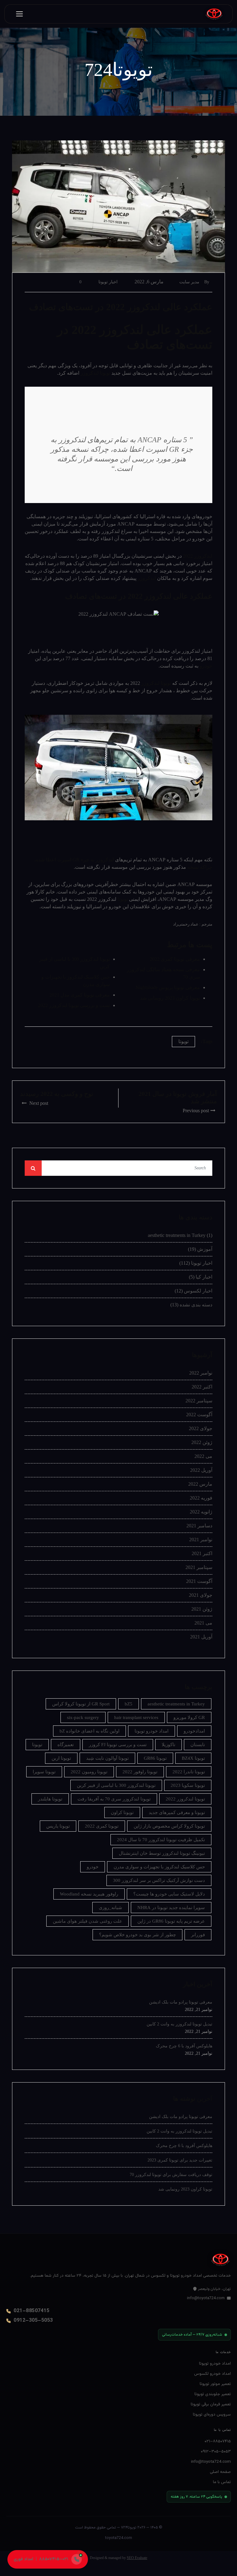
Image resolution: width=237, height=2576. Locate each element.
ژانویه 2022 (201, 1512)
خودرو (206, 666)
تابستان (198, 1745)
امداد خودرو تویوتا (152, 1731)
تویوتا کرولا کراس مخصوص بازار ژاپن (169, 1826)
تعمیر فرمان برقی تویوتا (211, 2404)
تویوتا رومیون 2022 (89, 1772)
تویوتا (122, 899)
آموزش (205, 1249)
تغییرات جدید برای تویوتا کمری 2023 (180, 2160)
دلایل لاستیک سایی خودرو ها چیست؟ (169, 1894)
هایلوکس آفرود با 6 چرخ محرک (184, 2046)
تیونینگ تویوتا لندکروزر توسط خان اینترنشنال (162, 1853)
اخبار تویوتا (108, 282)
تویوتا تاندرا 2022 (189, 1772)
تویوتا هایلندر (50, 1799)
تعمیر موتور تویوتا (215, 2384)
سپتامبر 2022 (199, 1401)
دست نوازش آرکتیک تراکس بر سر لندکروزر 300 (159, 1880)
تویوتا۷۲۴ (129, 2528)
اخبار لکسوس (198, 1291)
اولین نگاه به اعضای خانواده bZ (89, 1731)
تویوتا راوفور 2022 (140, 1772)
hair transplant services (136, 1717)
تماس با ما (222, 2482)
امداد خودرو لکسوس (212, 2374)
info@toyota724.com (206, 2298)
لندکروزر (147, 578)
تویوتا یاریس (58, 1826)
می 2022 (203, 1456)
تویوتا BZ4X (193, 1758)
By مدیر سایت (194, 282)
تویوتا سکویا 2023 (188, 1785)
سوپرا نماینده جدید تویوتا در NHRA (171, 1908)
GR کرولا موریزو (189, 1717)
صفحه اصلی (220, 2472)
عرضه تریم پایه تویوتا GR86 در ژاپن (171, 1921)
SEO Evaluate (137, 2558)
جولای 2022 (201, 1428)
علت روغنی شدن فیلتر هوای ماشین (87, 1921)
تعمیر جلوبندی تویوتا (213, 2394)
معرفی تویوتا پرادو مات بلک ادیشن (181, 2002)
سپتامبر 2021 (199, 1567)
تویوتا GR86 (155, 1758)
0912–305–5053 (33, 2321)
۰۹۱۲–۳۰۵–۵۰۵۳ (216, 2451)
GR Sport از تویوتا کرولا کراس (81, 1704)
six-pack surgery (83, 1717)
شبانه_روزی (110, 1908)
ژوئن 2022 (202, 1442)
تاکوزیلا (168, 1745)
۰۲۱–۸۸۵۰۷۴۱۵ (218, 2441)
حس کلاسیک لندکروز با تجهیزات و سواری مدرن (159, 1867)
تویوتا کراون (122, 1812)
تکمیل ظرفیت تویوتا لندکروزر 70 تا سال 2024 (161, 1840)
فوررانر (198, 1935)
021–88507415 (31, 2311)
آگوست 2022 (199, 1415)
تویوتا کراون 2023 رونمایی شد (185, 2189)
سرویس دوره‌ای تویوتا (212, 2414)
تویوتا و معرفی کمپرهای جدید (177, 1812)
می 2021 (203, 1623)
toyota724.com (119, 2538)
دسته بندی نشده (196, 1305)
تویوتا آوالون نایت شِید (107, 1758)
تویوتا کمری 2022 (102, 1826)
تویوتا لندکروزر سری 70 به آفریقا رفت (114, 1799)
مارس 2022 (200, 1484)
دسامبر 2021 (199, 1526)
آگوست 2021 (199, 1581)
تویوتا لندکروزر (95, 373)
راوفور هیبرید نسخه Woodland (89, 1894)
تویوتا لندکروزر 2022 (185, 1799)
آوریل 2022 (201, 1470)
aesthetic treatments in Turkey (177, 1235)
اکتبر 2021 (202, 1553)
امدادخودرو (194, 1731)
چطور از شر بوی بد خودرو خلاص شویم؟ (137, 1935)
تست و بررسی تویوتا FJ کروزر (118, 1745)
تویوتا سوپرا (44, 1772)
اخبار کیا (204, 1277)
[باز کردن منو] (19, 14)
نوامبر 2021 (201, 1540)
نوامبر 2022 (201, 1373)
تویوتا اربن (61, 1758)
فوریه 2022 (201, 1498)
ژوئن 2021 (202, 1609)
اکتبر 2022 (202, 1387)
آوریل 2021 (201, 1637)
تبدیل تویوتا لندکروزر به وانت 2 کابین (179, 2024)
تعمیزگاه (66, 1745)
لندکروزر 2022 (198, 556)
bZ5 (129, 1704)
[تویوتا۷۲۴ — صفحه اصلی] (214, 14)
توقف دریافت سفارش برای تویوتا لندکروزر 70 (171, 2175)
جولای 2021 (201, 1595)
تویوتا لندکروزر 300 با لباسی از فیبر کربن (116, 1785)
